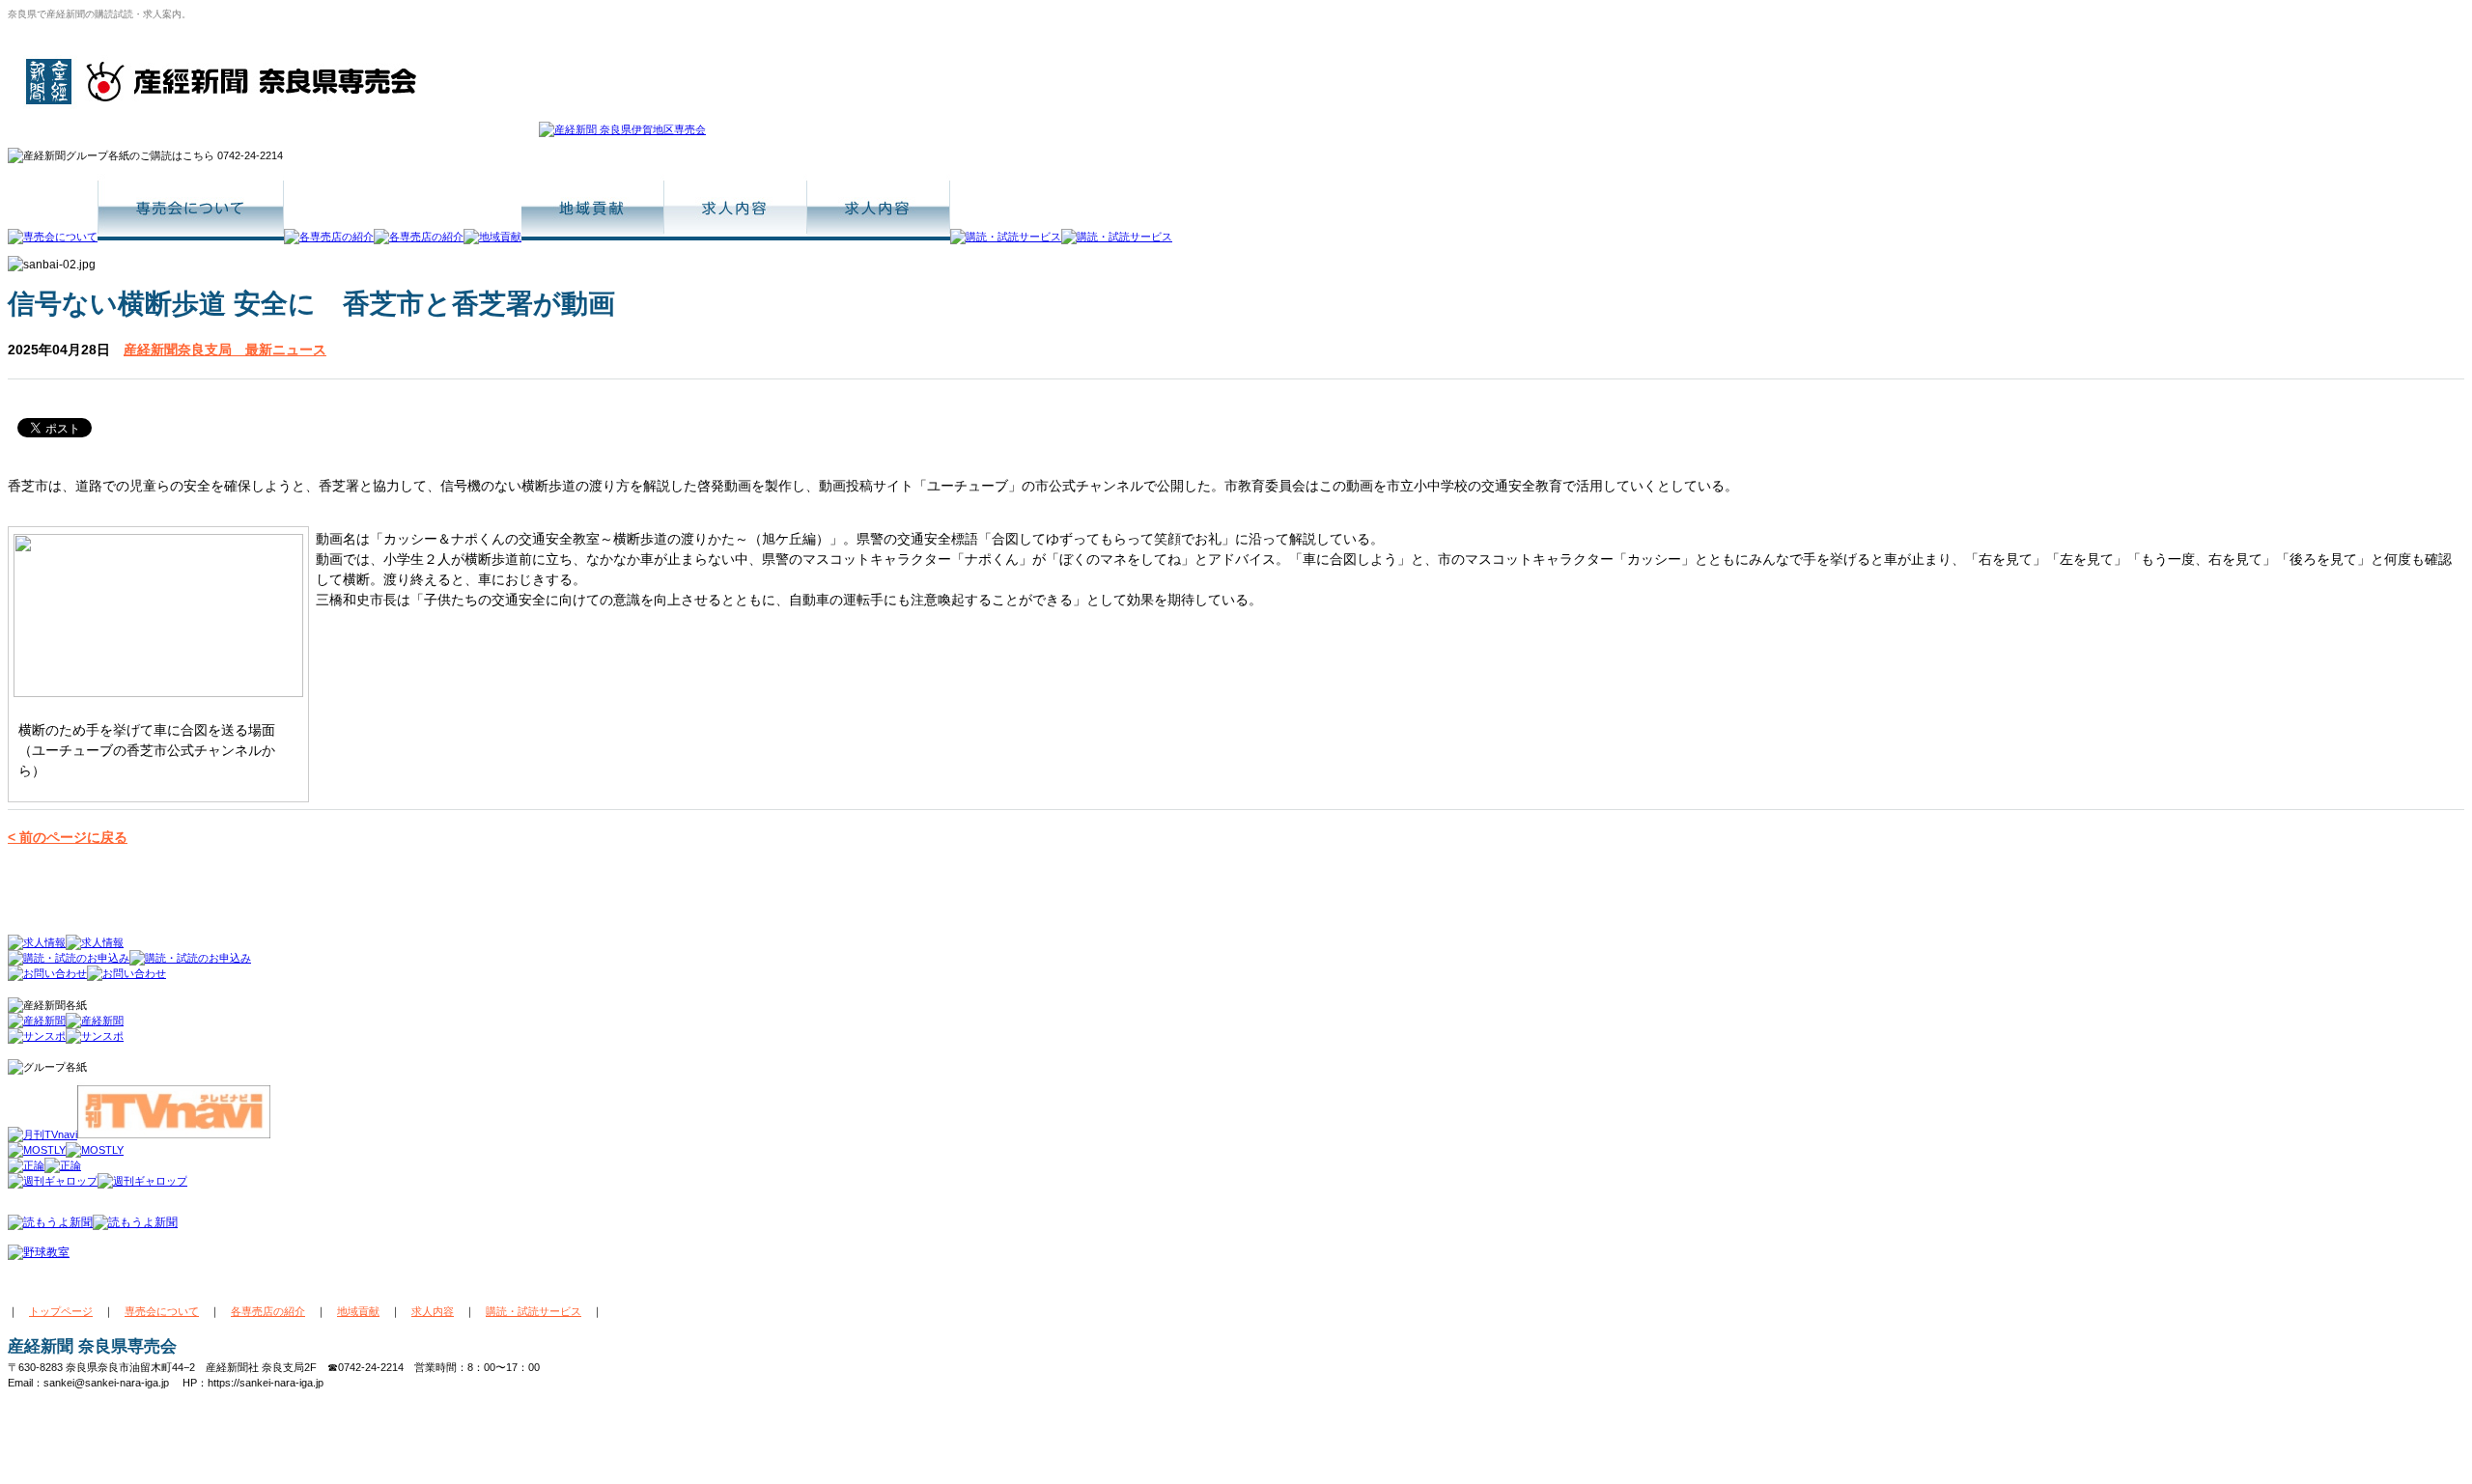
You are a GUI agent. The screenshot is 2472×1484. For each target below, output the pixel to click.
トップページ (61, 1311)
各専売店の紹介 (268, 1311)
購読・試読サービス (534, 1311)
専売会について (162, 1311)
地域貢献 (358, 1311)
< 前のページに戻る (68, 837)
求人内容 (433, 1311)
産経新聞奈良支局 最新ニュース (225, 350)
